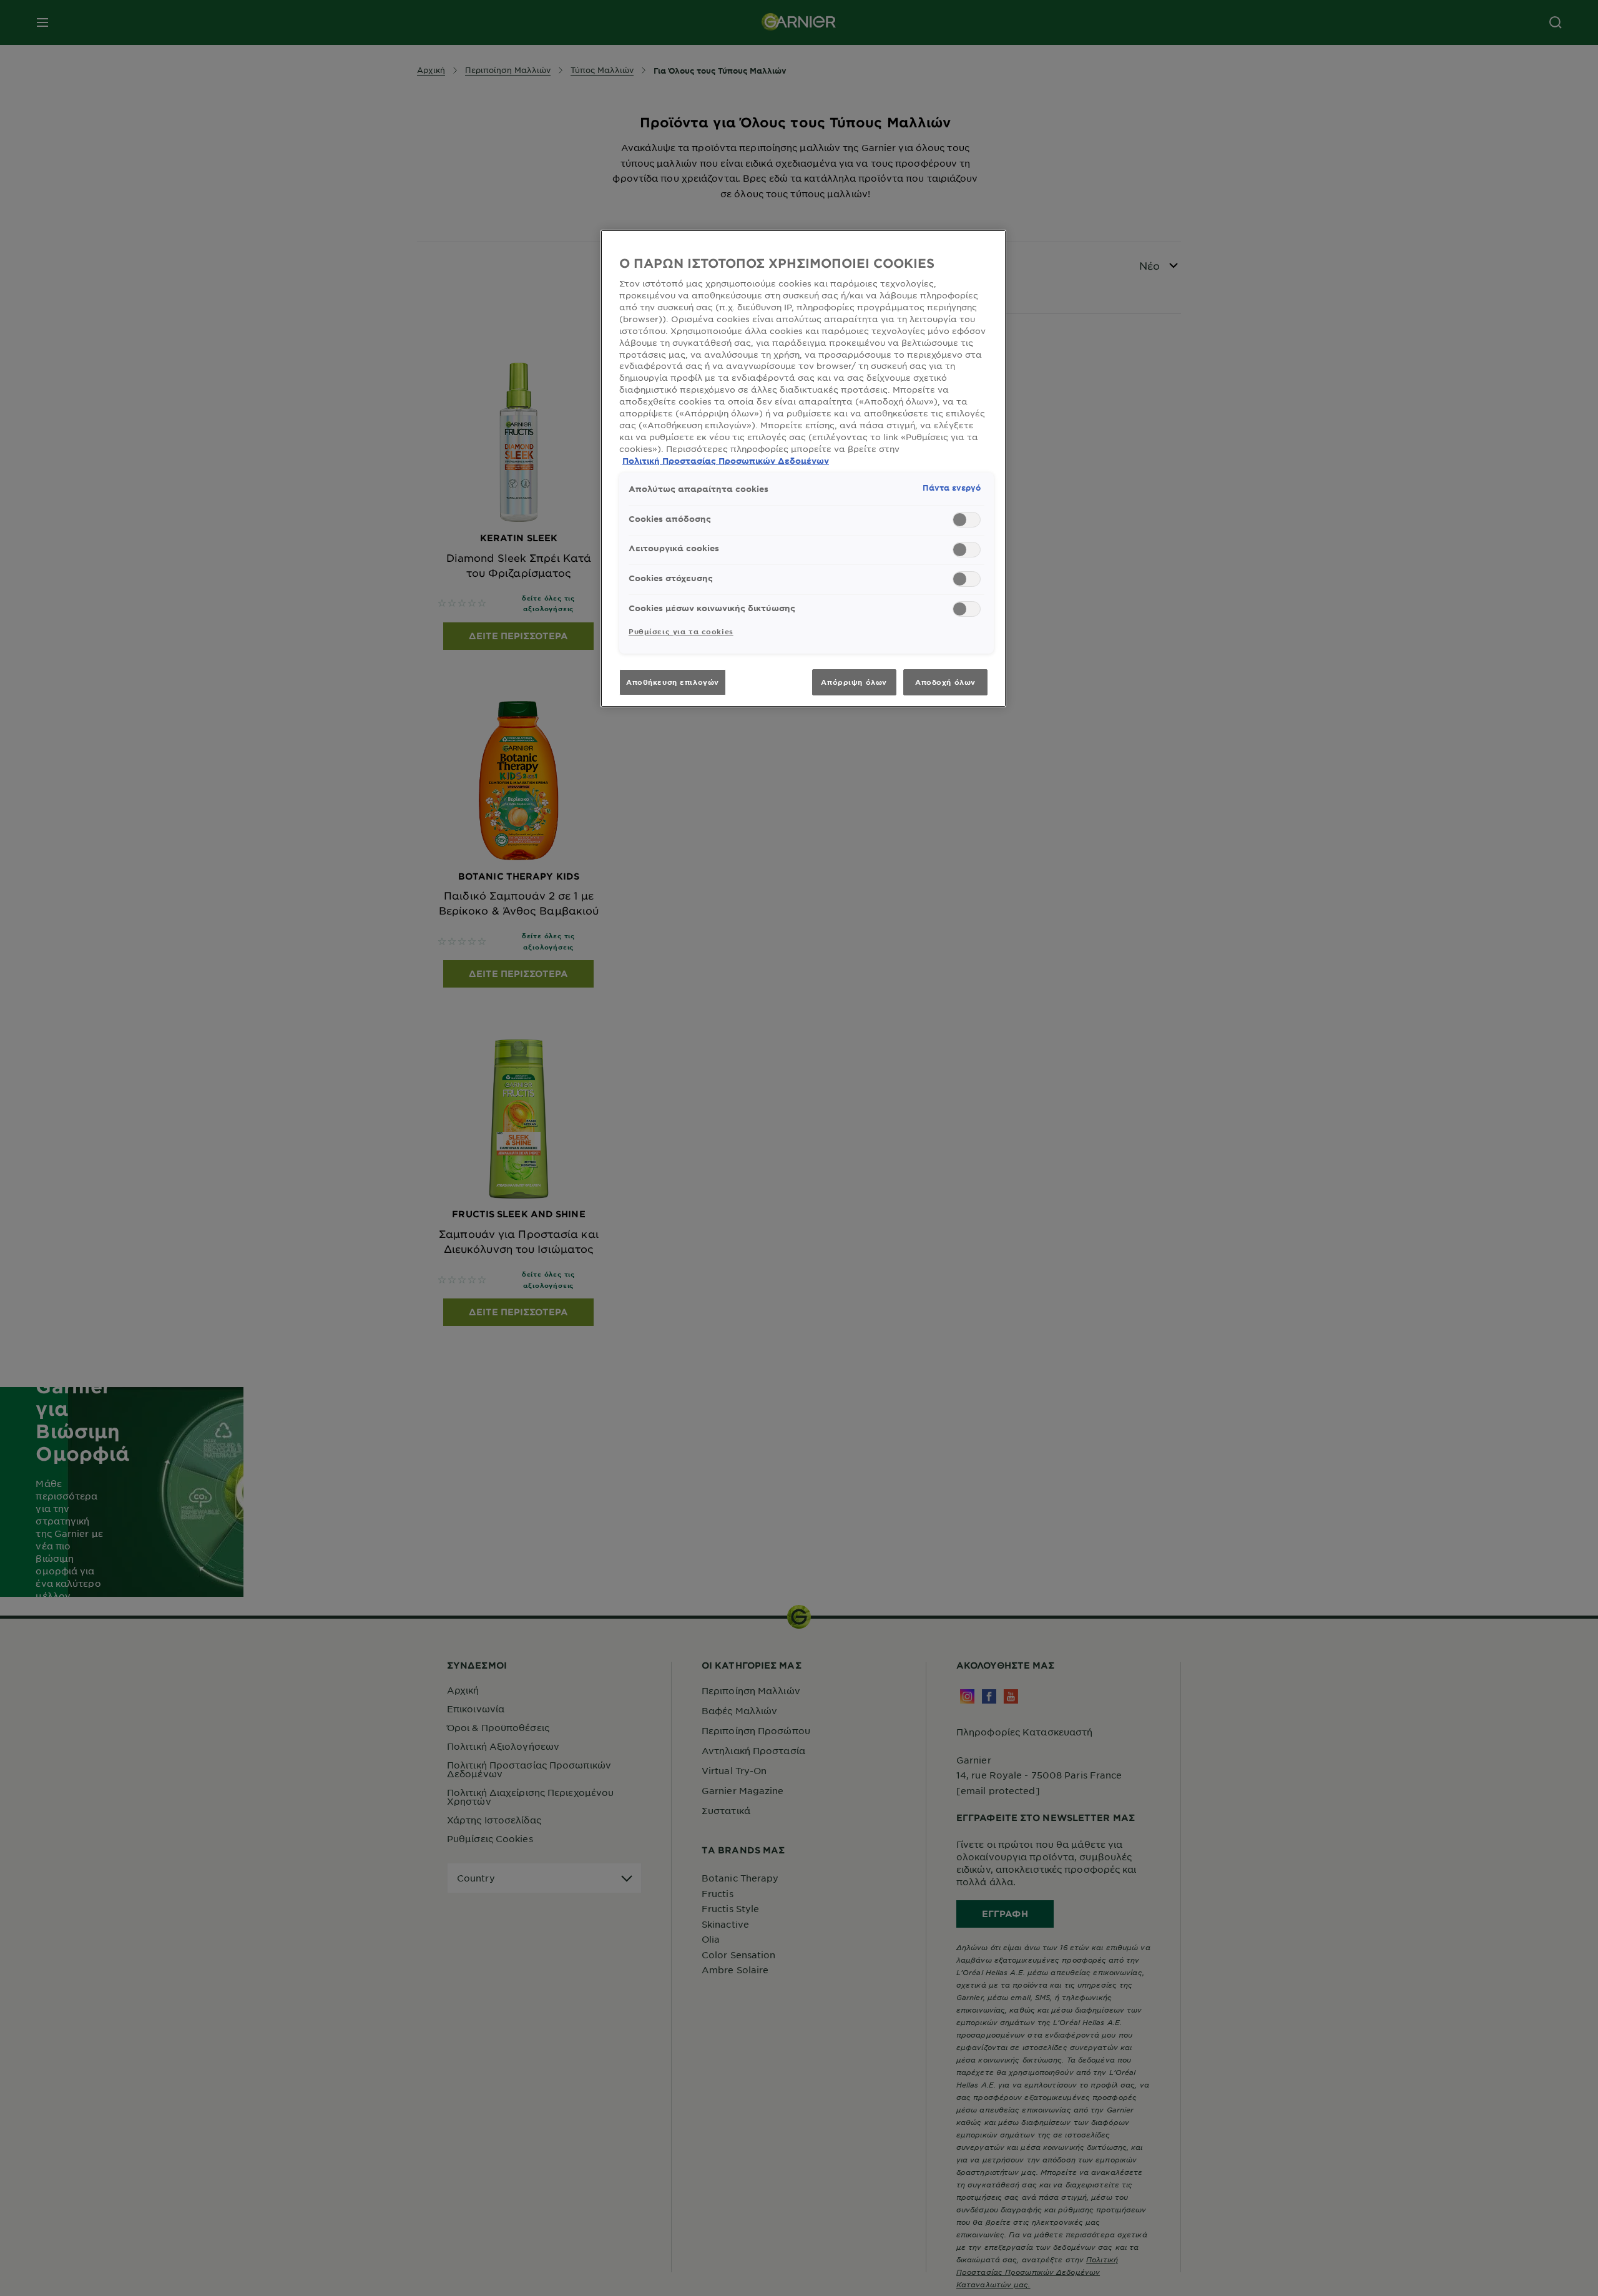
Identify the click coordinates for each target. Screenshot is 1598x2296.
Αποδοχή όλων (945, 682)
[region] (803, 469)
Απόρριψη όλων (854, 682)
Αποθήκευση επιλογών (673, 682)
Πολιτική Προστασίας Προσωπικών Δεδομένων (726, 461)
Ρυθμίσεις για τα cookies (681, 631)
